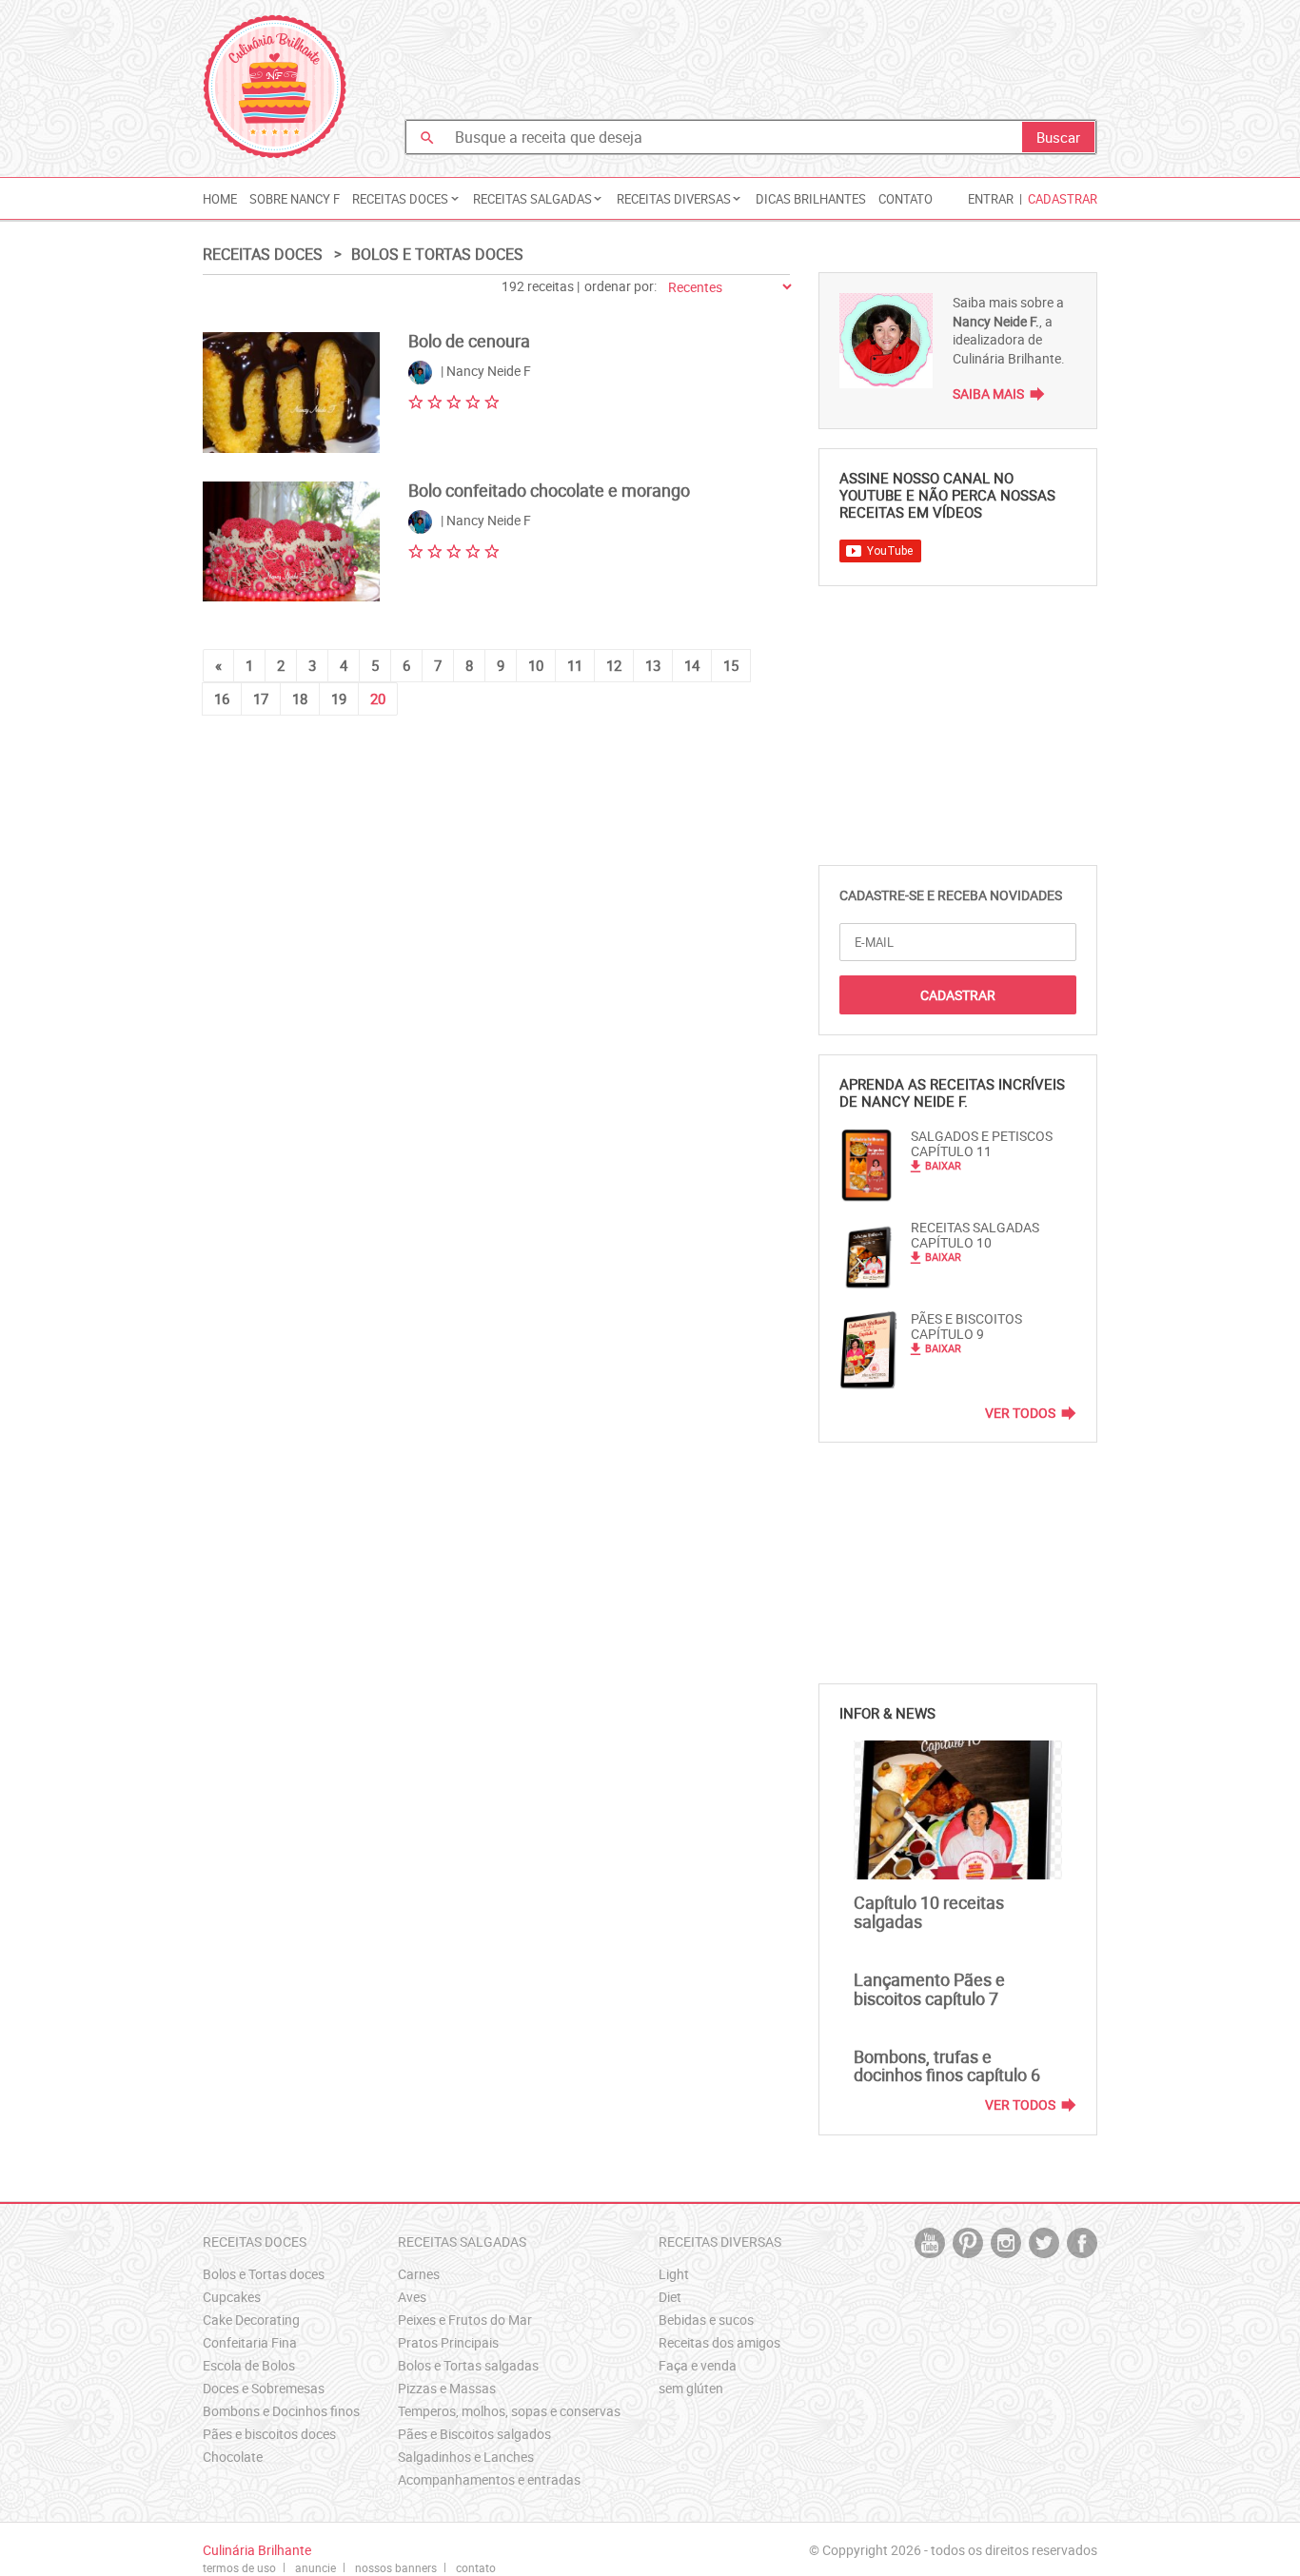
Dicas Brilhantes (811, 199)
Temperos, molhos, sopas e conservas (509, 2411)
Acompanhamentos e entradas (489, 2479)
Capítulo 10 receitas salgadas (929, 1912)
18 (300, 698)
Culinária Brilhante (275, 87)
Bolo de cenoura (469, 341)
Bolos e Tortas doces (437, 254)
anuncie (315, 2567)
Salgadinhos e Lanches (466, 2457)
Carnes (419, 2274)
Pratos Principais (448, 2342)
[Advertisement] (751, 62)
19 (339, 698)
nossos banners (396, 2567)
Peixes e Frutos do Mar (465, 2320)
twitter (1044, 2243)
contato (476, 2567)
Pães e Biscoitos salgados (474, 2434)
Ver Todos (1020, 1413)
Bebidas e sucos (706, 2320)
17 (261, 698)
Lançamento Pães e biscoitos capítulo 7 (929, 1989)
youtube (930, 2243)
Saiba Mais (988, 393)
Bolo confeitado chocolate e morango (549, 490)
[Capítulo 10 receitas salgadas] (958, 1810)
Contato (906, 199)
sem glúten (691, 2388)
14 (692, 665)
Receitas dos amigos (719, 2342)
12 (614, 665)
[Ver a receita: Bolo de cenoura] (291, 393)
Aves (412, 2297)
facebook (1082, 2243)
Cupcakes (232, 2297)
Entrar (991, 199)
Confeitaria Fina (250, 2342)
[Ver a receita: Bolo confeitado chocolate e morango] (291, 542)
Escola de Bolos (249, 2365)
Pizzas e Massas (447, 2388)
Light (674, 2274)
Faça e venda (698, 2365)
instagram (1006, 2243)
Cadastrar (1063, 199)
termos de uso (239, 2567)
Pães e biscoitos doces (269, 2434)
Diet (670, 2297)
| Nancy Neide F (484, 372)
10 (536, 665)
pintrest (968, 2243)
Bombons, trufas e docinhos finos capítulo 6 (947, 2066)
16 (222, 698)
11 (575, 665)
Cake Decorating (251, 2320)
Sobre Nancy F (295, 199)
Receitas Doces (263, 254)
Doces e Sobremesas (264, 2388)
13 (653, 665)
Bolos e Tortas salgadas (468, 2365)
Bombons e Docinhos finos (281, 2411)
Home (220, 199)
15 (731, 665)
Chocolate (233, 2457)
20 (378, 698)
